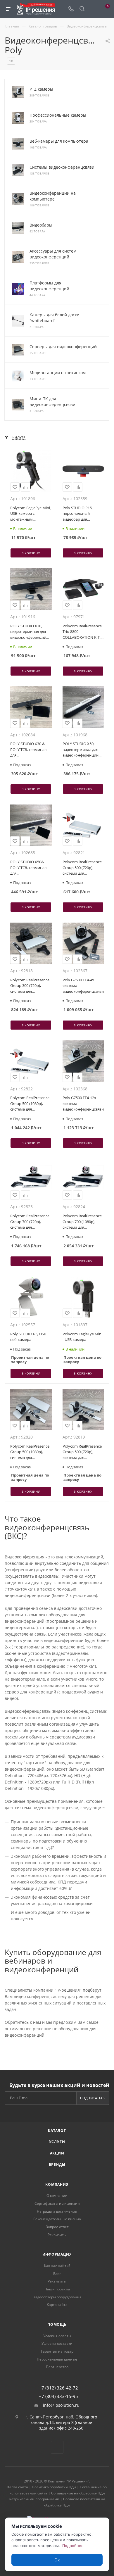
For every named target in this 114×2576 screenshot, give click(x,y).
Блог (57, 2274)
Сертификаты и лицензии (57, 2203)
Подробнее (73, 2546)
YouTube (57, 2447)
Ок (57, 2560)
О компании (57, 2196)
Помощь (57, 2324)
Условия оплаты (57, 2336)
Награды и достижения (57, 2211)
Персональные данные (57, 2359)
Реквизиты (57, 2235)
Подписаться (93, 2098)
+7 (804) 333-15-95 (58, 2396)
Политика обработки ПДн (54, 2487)
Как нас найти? (57, 2266)
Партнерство (57, 2367)
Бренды (57, 2165)
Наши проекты (57, 2289)
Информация (57, 2254)
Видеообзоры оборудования (57, 2297)
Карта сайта (57, 2305)
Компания (57, 2184)
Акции (57, 2153)
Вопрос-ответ (57, 2227)
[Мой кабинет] (93, 9)
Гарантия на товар (57, 2351)
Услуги (57, 2142)
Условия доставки (57, 2343)
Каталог (57, 2131)
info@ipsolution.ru (61, 2405)
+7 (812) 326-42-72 (58, 2388)
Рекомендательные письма (57, 2219)
